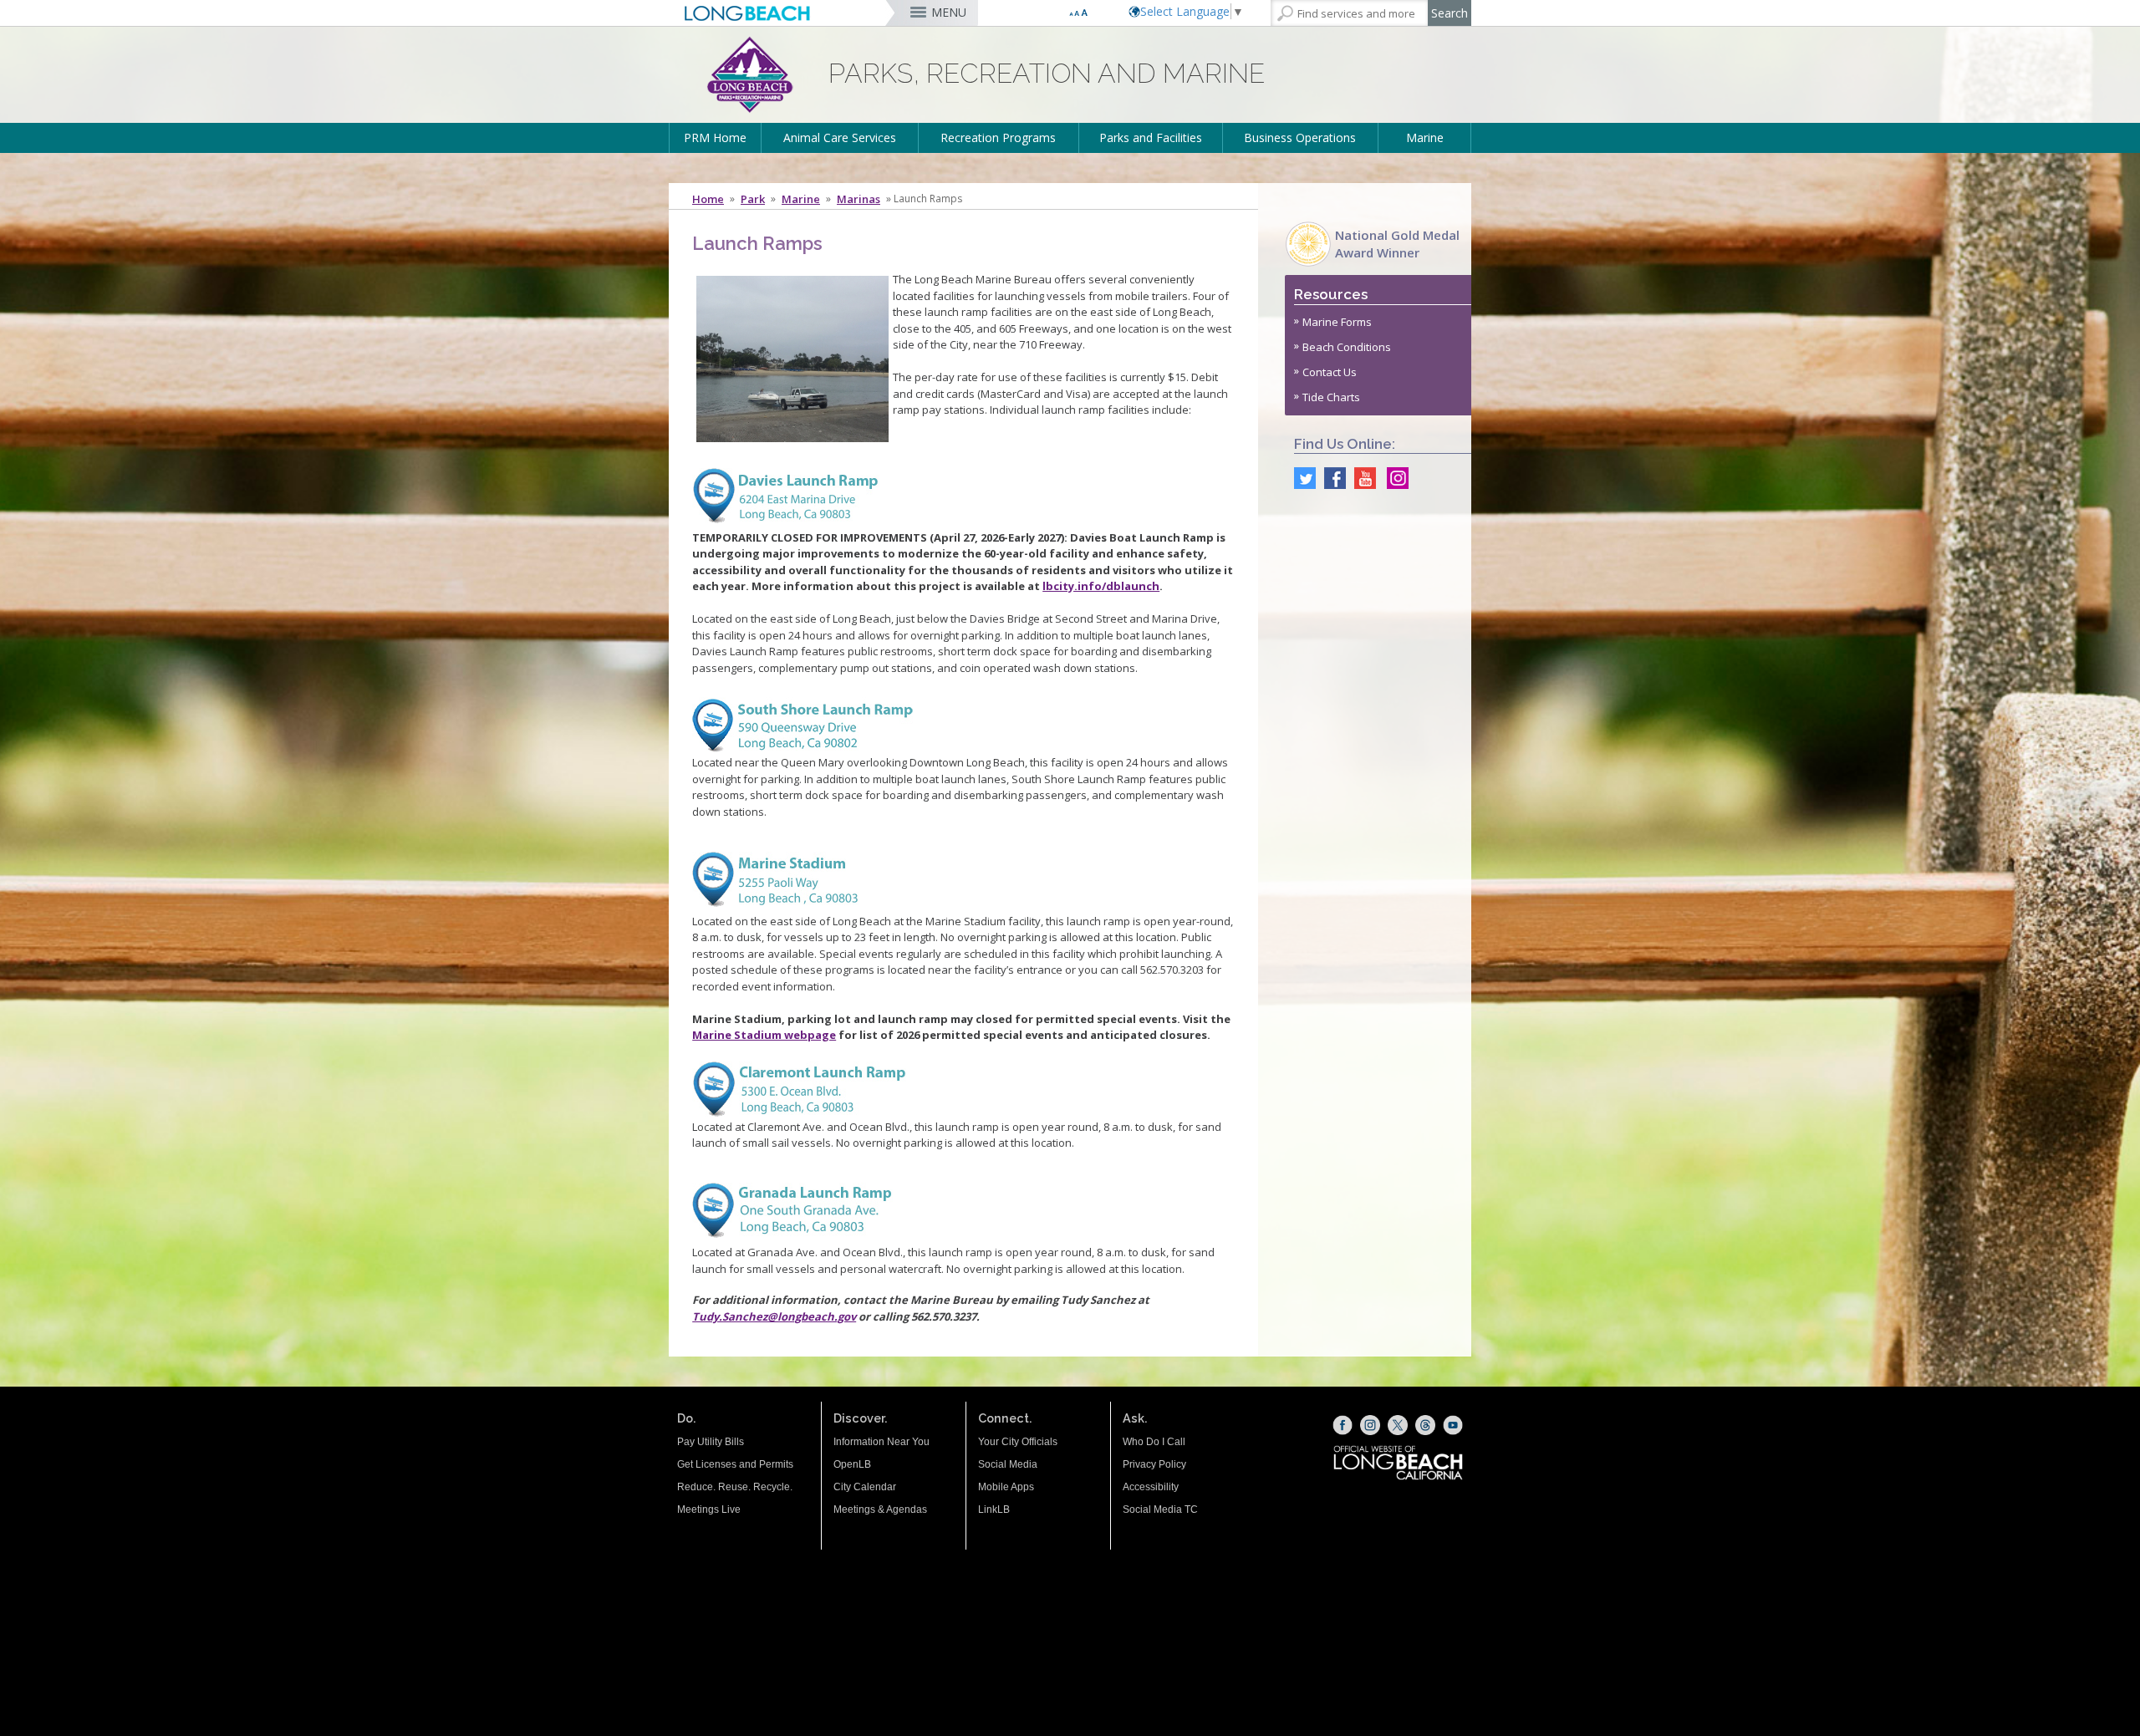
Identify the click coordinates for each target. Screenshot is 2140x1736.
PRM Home (715, 137)
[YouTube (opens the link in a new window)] (1453, 1425)
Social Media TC (1160, 1509)
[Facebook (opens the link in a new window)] (1343, 1425)
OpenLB (852, 1464)
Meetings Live (709, 1509)
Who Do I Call (1154, 1442)
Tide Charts (1331, 397)
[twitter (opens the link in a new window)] (1301, 478)
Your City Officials (1018, 1442)
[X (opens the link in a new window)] (1398, 1425)
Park (753, 199)
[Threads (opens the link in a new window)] (1425, 1425)
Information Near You (881, 1442)
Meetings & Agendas (880, 1509)
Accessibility (1151, 1487)
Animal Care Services (840, 137)
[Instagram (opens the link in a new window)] (1394, 478)
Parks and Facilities (1151, 137)
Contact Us (1330, 372)
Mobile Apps (1006, 1487)
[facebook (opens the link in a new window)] (1331, 478)
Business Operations (1300, 137)
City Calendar (865, 1487)
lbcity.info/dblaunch (1101, 586)
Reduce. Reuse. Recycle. (735, 1487)
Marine (1425, 137)
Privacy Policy (1154, 1464)
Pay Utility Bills (711, 1442)
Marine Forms (1337, 322)
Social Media (1008, 1464)
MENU (949, 12)
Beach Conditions (1347, 347)
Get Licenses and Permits (735, 1464)
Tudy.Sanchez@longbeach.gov (774, 1316)
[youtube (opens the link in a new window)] (1361, 478)
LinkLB (994, 1509)
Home (708, 199)
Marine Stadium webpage (764, 1035)
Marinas (859, 199)
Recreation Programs (998, 137)
